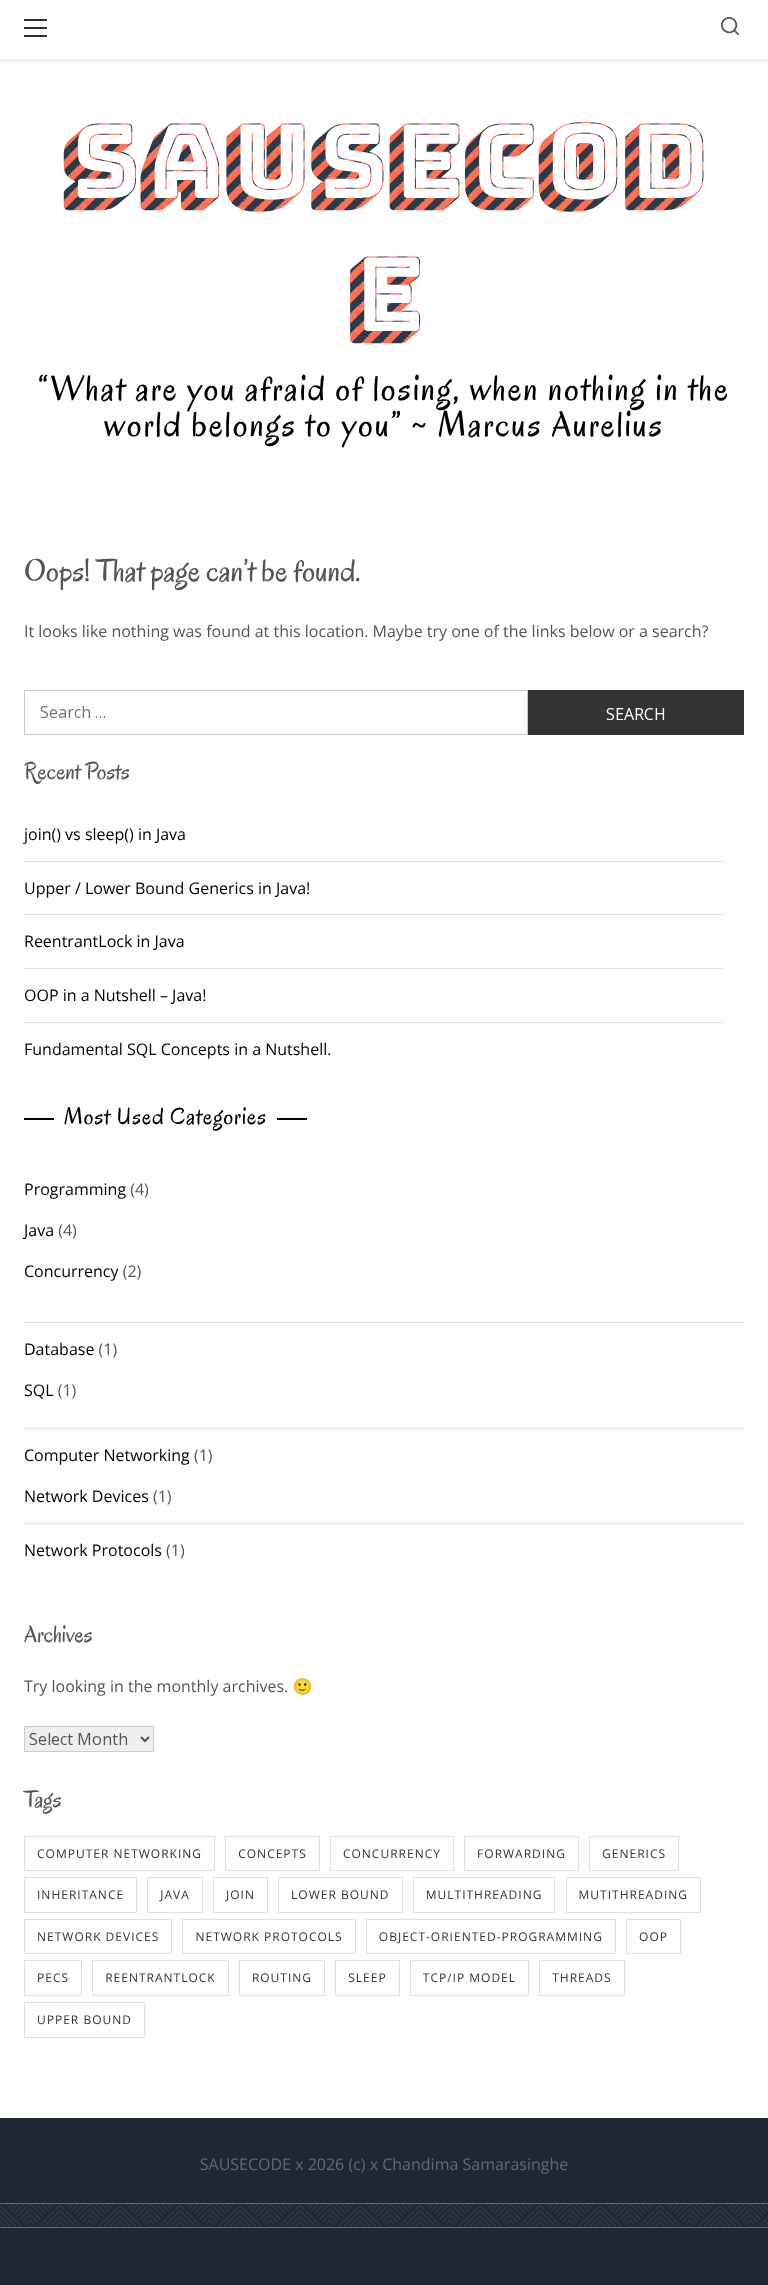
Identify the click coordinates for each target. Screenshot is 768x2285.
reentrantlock (160, 1977)
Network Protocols (93, 1550)
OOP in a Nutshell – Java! (115, 995)
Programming (75, 1189)
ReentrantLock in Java (104, 941)
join (240, 1894)
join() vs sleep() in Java (105, 834)
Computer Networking (107, 1455)
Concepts (272, 1853)
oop (653, 1936)
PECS (53, 1977)
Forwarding (521, 1853)
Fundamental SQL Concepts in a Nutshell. (177, 1049)
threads (581, 1977)
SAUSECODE (384, 228)
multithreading (484, 1894)
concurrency (392, 1853)
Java (39, 1230)
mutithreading (633, 1894)
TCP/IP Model (469, 1977)
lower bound (340, 1894)
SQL (39, 1390)
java (175, 1894)
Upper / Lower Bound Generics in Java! (167, 888)
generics (634, 1853)
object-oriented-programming (491, 1936)
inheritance (80, 1894)
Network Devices (86, 1496)
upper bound (84, 2019)
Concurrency (71, 1271)
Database (59, 1349)
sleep (367, 1977)
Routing (282, 1977)
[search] (730, 29)
